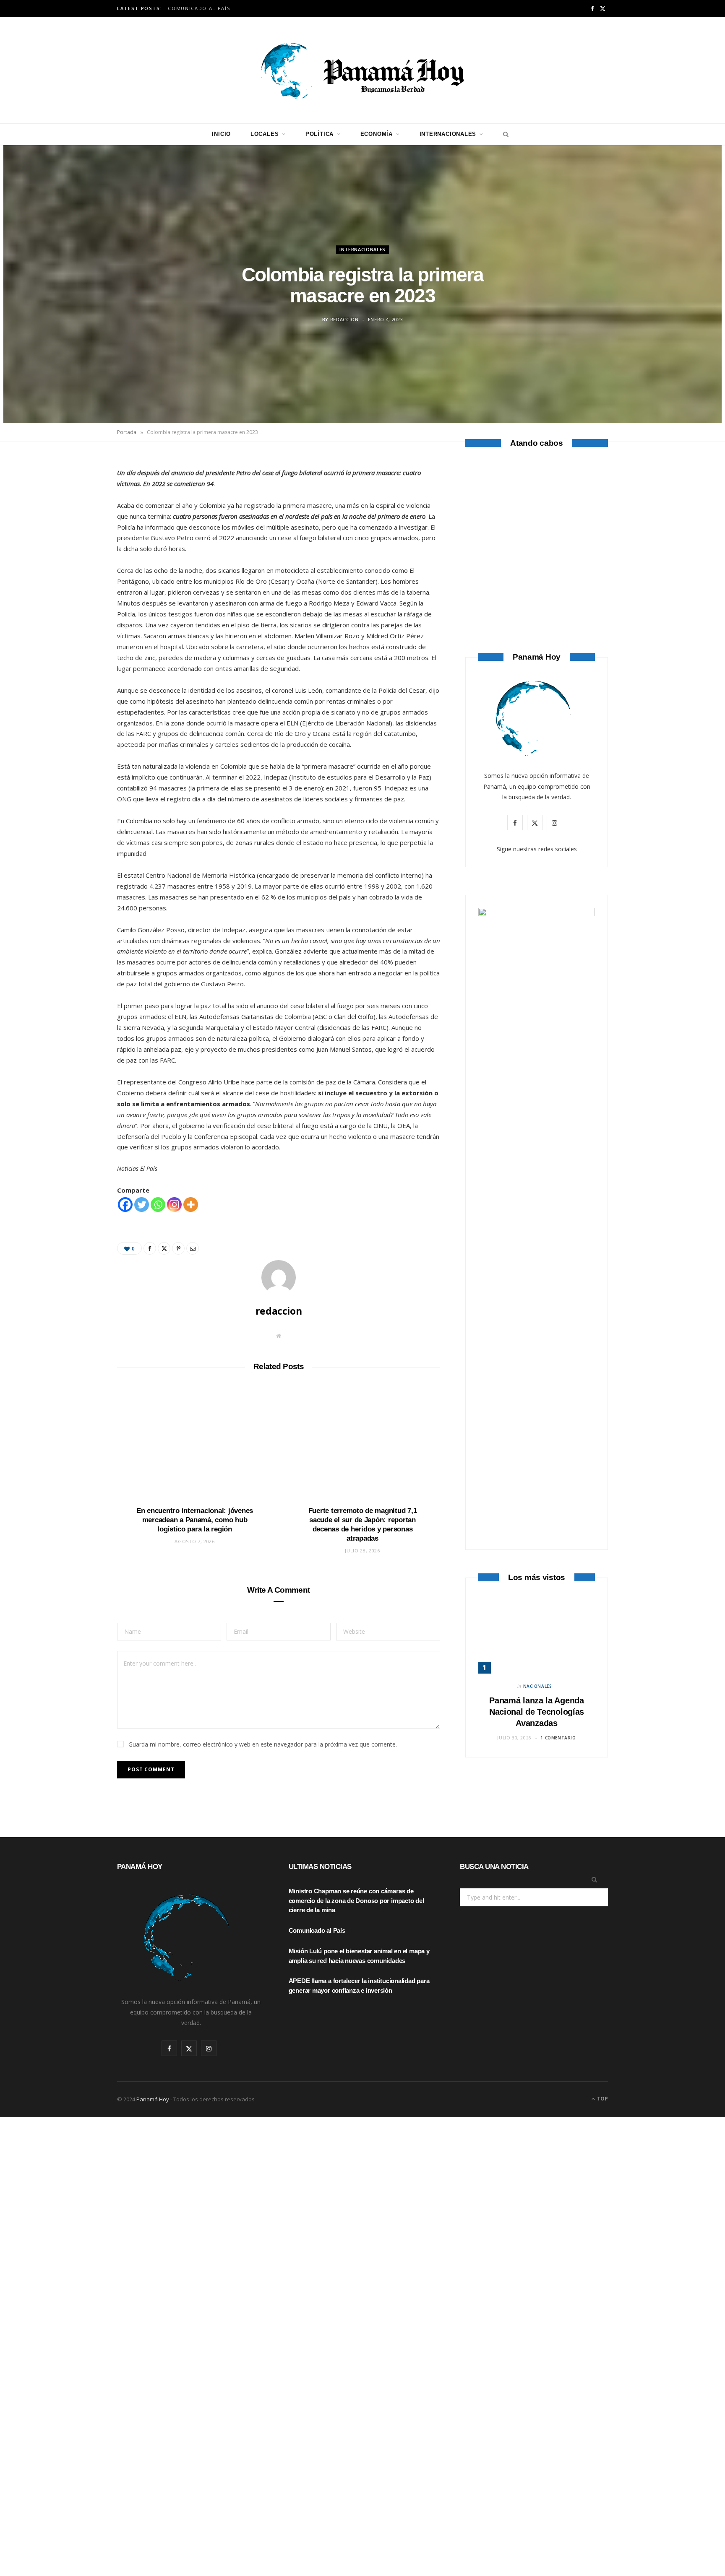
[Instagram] (174, 1205)
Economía (377, 134)
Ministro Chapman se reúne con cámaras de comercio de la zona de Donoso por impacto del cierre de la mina (356, 1901)
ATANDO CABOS (537, 585)
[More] (191, 1205)
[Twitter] (78, 512)
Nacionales (538, 1686)
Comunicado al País (199, 8)
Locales (265, 134)
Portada (127, 432)
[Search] (504, 134)
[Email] (78, 554)
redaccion (344, 319)
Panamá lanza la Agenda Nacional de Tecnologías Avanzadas (537, 1712)
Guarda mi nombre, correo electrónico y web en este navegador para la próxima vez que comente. (263, 1744)
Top (602, 2099)
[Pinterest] (78, 533)
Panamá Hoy (153, 2099)
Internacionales (448, 134)
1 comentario (558, 1738)
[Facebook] (78, 490)
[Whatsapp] (158, 1205)
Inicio (221, 134)
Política (319, 134)
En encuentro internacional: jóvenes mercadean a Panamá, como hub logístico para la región (195, 1520)
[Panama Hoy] (362, 70)
